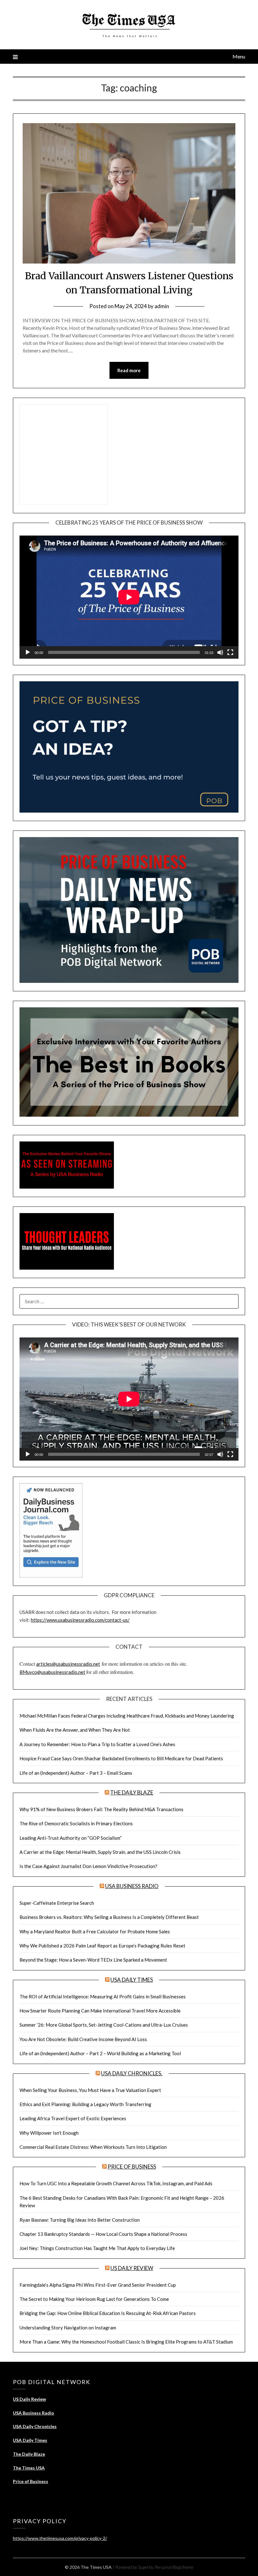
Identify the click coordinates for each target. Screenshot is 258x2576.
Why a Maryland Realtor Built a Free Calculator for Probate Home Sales (95, 1931)
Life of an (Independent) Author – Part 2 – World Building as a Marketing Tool (100, 2053)
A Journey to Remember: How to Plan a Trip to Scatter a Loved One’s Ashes (97, 1744)
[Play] (28, 652)
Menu (239, 56)
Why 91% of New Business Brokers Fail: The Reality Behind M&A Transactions (101, 1809)
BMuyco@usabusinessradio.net (52, 1672)
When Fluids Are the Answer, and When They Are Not (75, 1730)
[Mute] (220, 652)
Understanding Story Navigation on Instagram (68, 2328)
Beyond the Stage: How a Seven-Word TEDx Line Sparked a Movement (93, 1960)
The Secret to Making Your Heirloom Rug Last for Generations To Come (94, 2299)
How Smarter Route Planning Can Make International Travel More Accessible (100, 2011)
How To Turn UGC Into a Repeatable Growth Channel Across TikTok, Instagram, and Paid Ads (116, 2183)
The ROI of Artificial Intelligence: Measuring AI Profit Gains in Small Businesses (103, 1996)
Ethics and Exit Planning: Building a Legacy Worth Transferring (85, 2104)
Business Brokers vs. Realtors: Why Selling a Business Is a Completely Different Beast (109, 1917)
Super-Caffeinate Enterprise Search (57, 1903)
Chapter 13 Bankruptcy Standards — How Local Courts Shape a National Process (103, 2234)
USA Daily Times (132, 1980)
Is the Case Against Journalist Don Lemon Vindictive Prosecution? (88, 1866)
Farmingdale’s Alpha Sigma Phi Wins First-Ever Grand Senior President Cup (98, 2285)
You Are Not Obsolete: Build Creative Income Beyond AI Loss (83, 2039)
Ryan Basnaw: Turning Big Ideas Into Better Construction (80, 2220)
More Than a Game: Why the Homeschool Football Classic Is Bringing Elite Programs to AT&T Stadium (126, 2342)
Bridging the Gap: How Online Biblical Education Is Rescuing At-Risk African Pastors (108, 2313)
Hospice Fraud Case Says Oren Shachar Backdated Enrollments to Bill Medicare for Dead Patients (121, 1758)
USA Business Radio (132, 1886)
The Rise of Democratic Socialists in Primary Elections (76, 1823)
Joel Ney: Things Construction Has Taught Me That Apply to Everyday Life (97, 2248)
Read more (129, 370)
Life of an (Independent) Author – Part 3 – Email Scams (76, 1773)
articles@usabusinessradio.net (68, 1664)
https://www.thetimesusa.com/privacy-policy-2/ (60, 2538)
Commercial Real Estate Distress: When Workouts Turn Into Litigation (93, 2147)
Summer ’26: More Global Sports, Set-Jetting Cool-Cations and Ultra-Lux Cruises (104, 2025)
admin (162, 306)
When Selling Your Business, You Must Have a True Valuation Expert (90, 2090)
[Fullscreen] (230, 652)
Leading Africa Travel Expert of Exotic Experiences (73, 2118)
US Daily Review (132, 2268)
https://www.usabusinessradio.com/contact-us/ (80, 1620)
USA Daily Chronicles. (132, 2073)
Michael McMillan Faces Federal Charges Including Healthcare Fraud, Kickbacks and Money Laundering (127, 1716)
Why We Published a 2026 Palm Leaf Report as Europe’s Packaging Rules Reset (102, 1946)
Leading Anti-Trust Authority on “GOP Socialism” (70, 1838)
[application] (129, 597)
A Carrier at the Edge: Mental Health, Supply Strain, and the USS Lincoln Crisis (100, 1852)
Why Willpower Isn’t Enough (49, 2133)
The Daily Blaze (132, 1792)
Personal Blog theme (174, 2567)
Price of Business (132, 2167)
